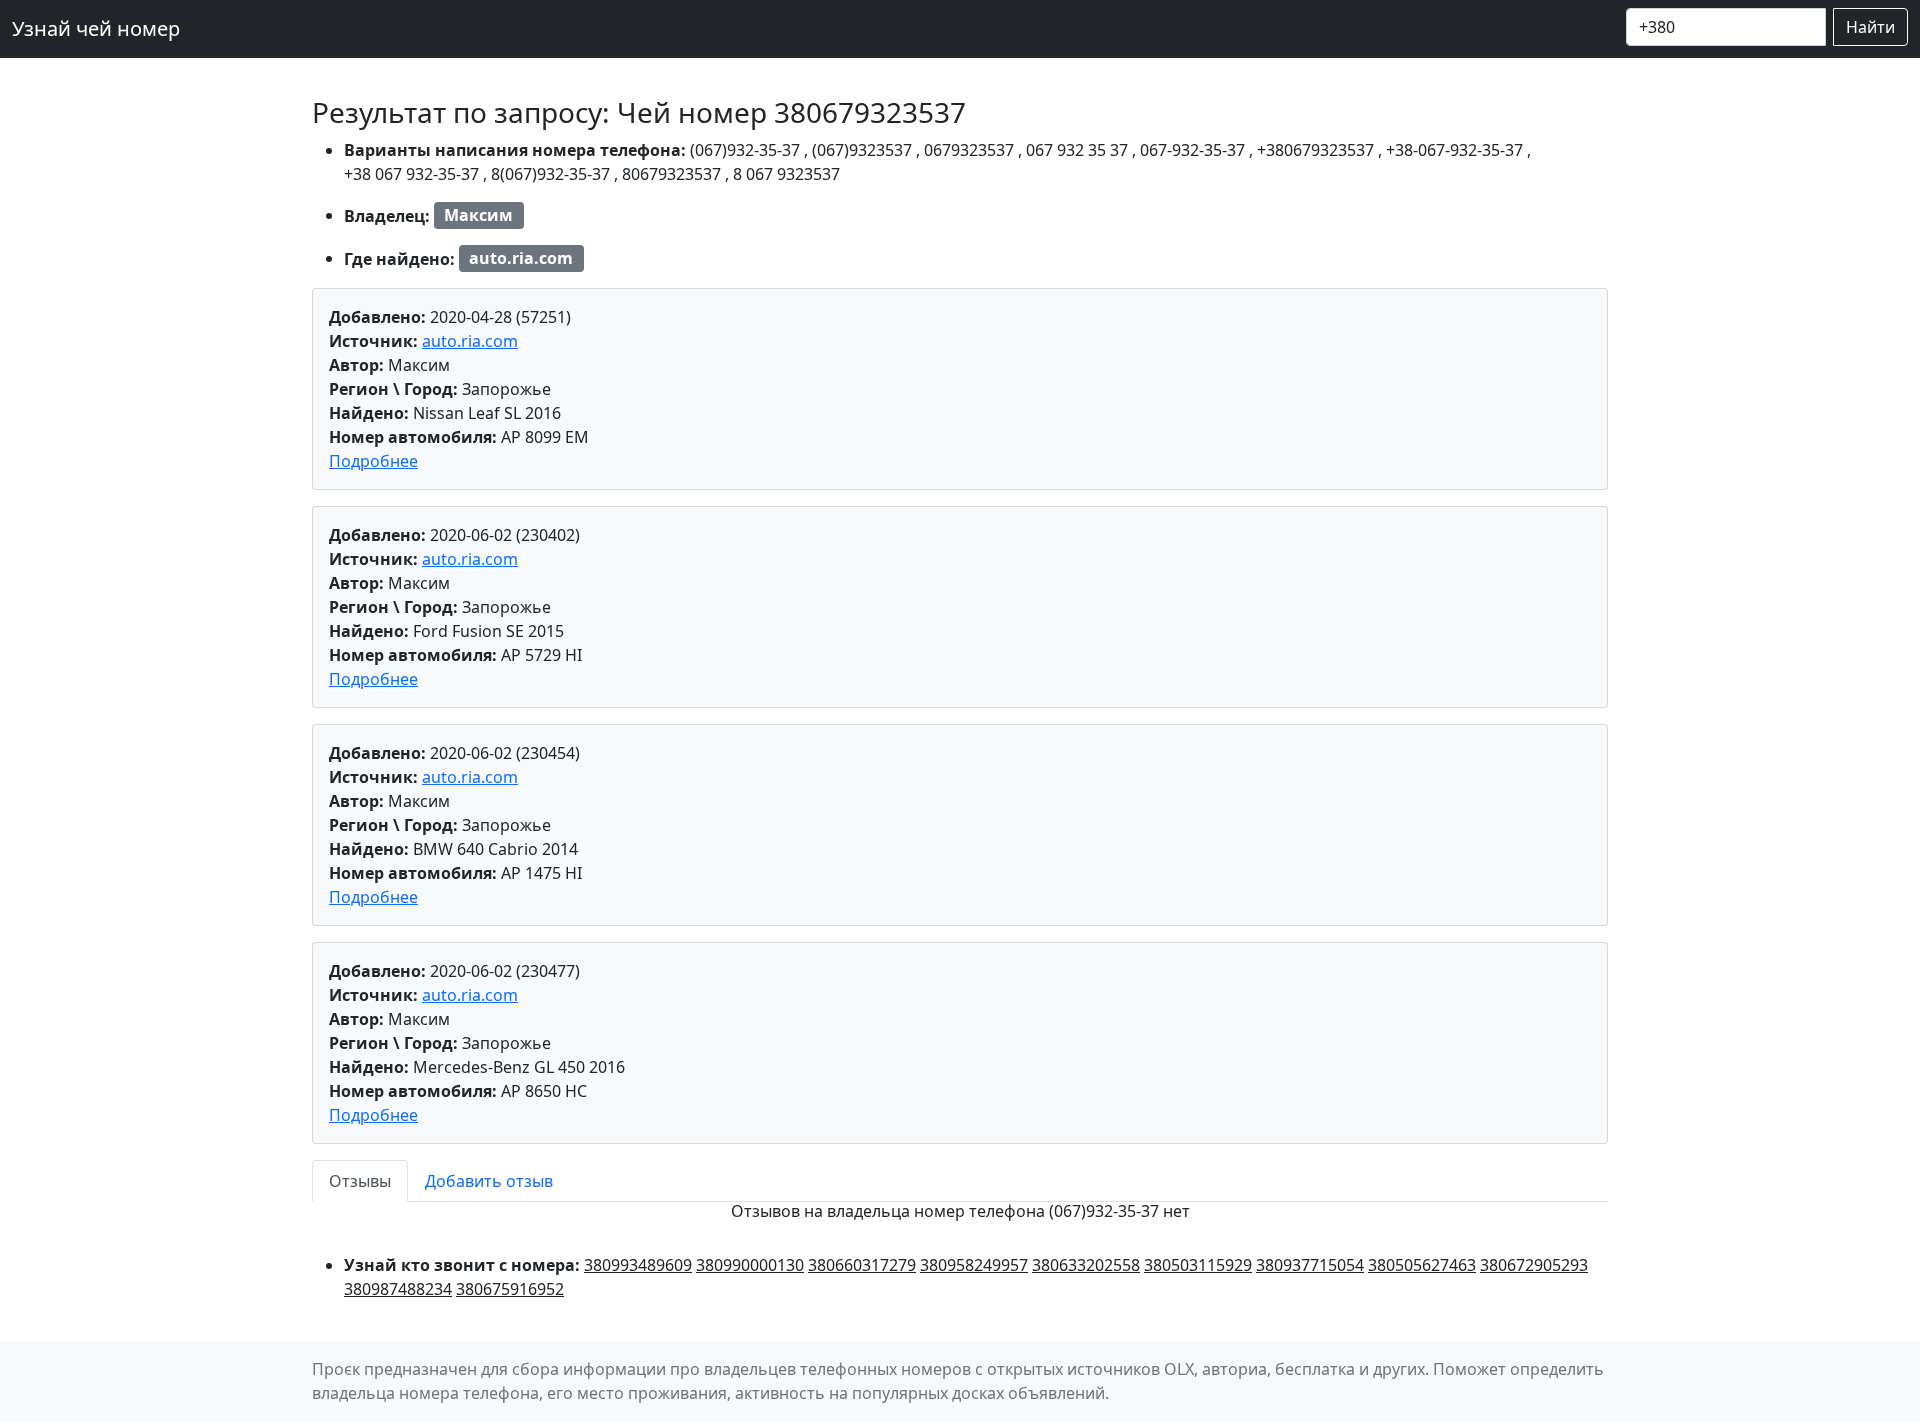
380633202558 (1086, 1265)
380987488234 (398, 1289)
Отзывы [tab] (360, 1181)
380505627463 (1422, 1265)
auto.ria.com (470, 341)
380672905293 (1534, 1265)
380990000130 (750, 1265)
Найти (1870, 27)
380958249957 (974, 1265)
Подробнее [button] (373, 461)
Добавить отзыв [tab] (489, 1181)
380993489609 (638, 1265)
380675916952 (510, 1289)
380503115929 (1198, 1265)
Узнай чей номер (96, 28)
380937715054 (1310, 1265)
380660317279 (862, 1265)
